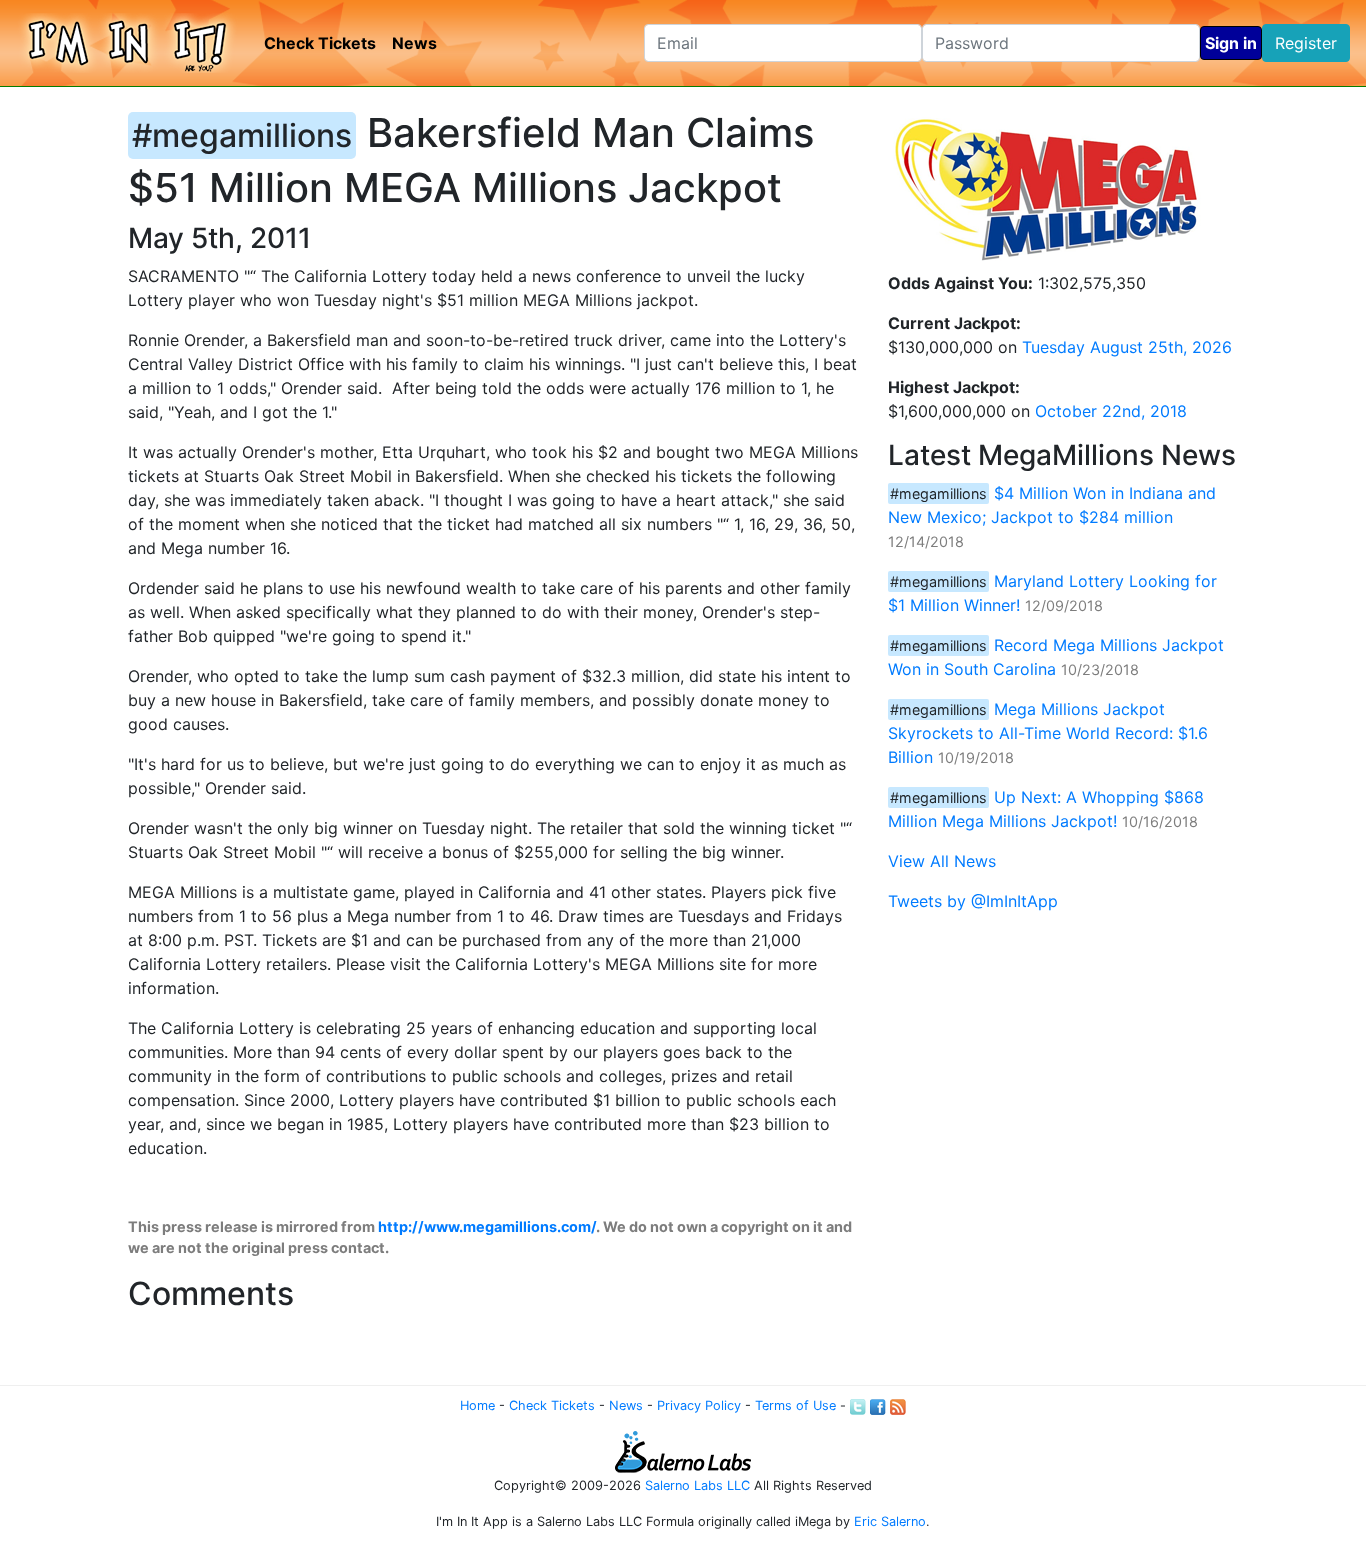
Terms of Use (795, 1405)
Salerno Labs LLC (697, 1485)
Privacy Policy (699, 1405)
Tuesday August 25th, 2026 (1127, 347)
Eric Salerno (890, 1521)
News (414, 43)
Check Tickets (320, 43)
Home (477, 1405)
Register (1306, 43)
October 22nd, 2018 (1111, 411)
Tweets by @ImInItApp (973, 901)
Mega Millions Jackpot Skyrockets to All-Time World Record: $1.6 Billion (1048, 733)
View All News (942, 861)
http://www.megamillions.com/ (487, 1226)
